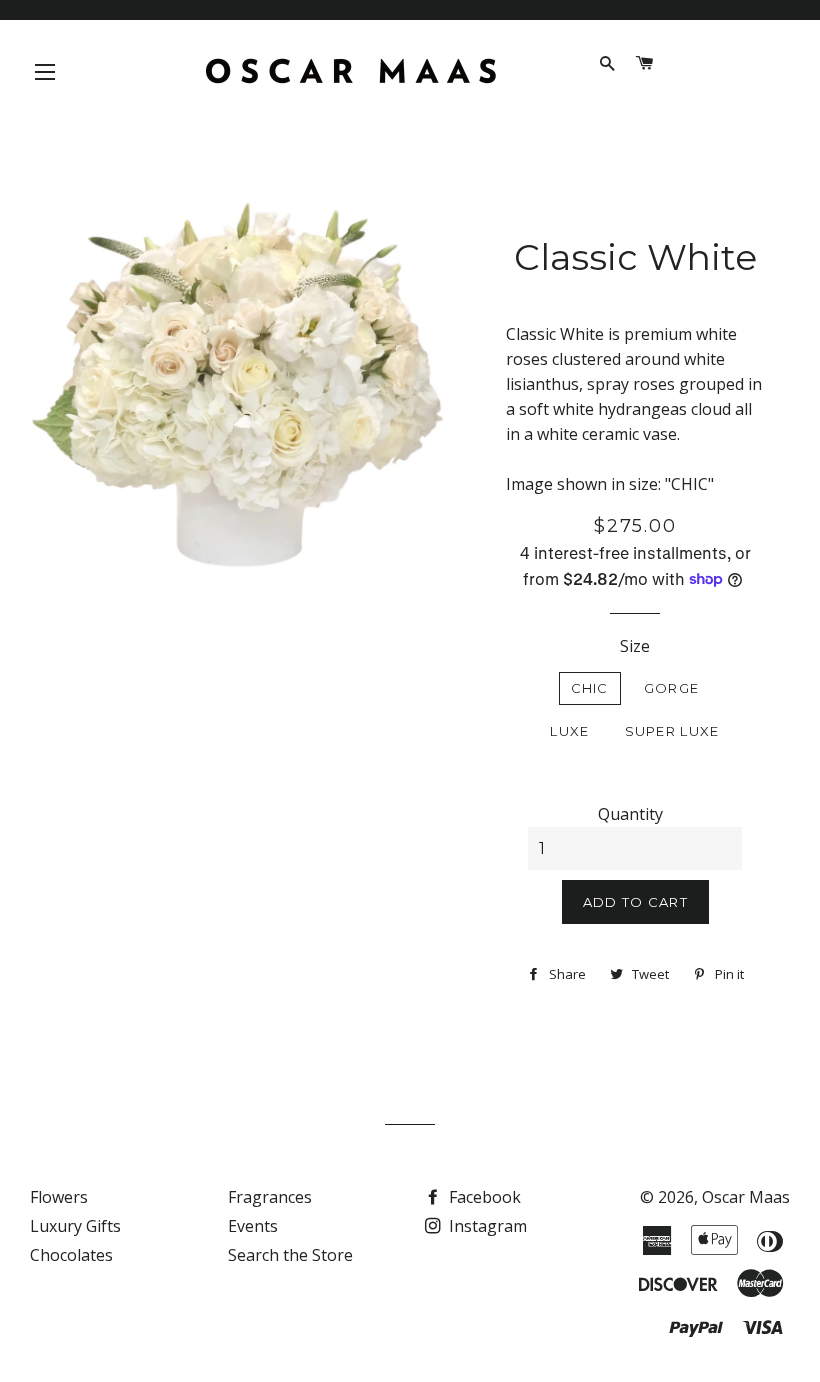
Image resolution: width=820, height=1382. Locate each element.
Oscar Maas (746, 1197)
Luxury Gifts (75, 1226)
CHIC (590, 688)
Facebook (483, 1197)
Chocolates (71, 1255)
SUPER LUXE (672, 731)
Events (253, 1226)
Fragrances (270, 1197)
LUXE (569, 731)
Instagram (486, 1226)
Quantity (630, 814)
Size (635, 646)
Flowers (59, 1197)
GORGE (672, 688)
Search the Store (290, 1255)
